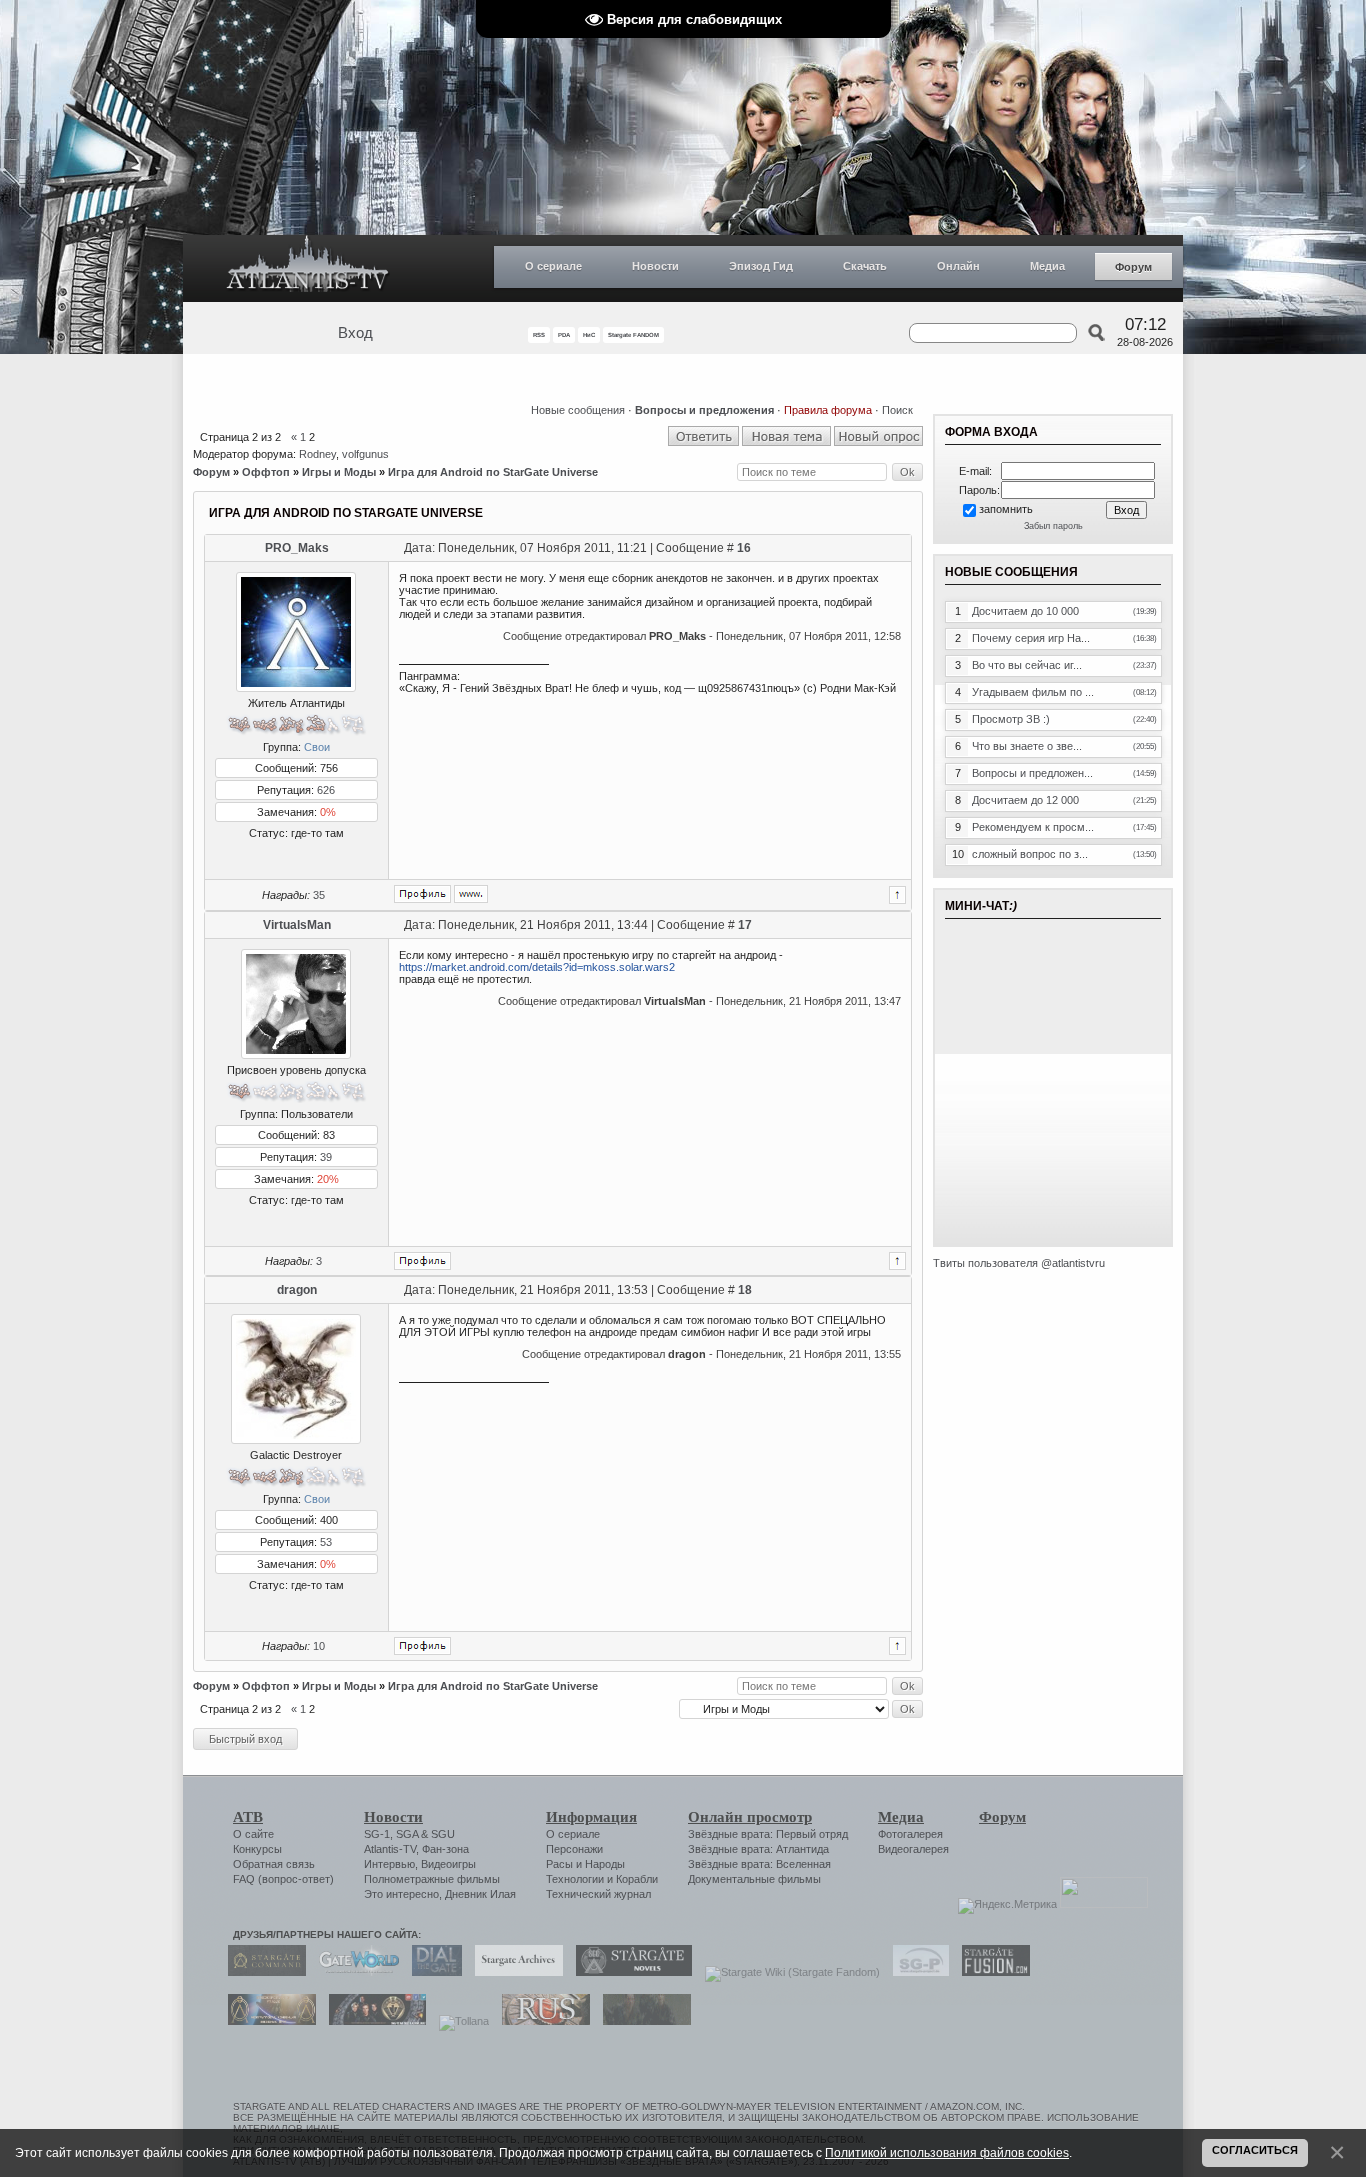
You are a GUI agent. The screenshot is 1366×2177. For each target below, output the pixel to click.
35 (319, 895)
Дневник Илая (480, 1894)
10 (319, 1646)
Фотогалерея (910, 1834)
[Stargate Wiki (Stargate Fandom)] (787, 1972)
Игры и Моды (339, 472)
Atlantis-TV (390, 1849)
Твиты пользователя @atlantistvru (1019, 1263)
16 (744, 548)
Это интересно (401, 1894)
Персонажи (574, 1849)
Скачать (865, 266)
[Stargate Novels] (629, 1972)
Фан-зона (445, 1849)
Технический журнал (598, 1894)
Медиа (1047, 266)
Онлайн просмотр (750, 1817)
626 (326, 790)
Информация (591, 1817)
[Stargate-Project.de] (916, 1972)
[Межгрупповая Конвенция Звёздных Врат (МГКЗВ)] (267, 2021)
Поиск (897, 410)
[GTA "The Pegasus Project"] (642, 2021)
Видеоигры (448, 1864)
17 (745, 925)
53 (326, 1542)
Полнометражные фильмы (432, 1879)
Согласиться (1255, 2150)
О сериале (553, 266)
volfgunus (365, 454)
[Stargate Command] (262, 1972)
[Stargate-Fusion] (991, 1972)
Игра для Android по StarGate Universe (493, 472)
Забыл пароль (1053, 526)
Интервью (389, 1864)
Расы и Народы (585, 1864)
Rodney (317, 454)
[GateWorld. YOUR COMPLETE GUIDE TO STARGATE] (354, 1972)
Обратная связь (274, 1864)
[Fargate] (541, 2021)
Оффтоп (266, 472)
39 (326, 1157)
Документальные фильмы (754, 1879)
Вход (355, 333)
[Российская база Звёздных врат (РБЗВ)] (372, 2021)
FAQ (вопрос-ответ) (283, 1879)
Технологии (575, 1879)
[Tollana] (459, 2021)
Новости (655, 266)
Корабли (637, 1879)
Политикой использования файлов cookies (947, 2152)
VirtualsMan (297, 925)
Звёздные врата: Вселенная (759, 1864)
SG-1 (377, 1834)
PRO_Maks (297, 548)
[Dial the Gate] (432, 1972)
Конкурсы (257, 1849)
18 (745, 1290)
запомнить (1006, 509)
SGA (407, 1834)
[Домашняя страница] (471, 894)
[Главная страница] (308, 268)
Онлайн (958, 266)
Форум (1133, 267)
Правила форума (828, 410)
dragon (297, 1290)
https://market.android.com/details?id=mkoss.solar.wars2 (537, 967)
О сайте (253, 1834)
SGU (443, 1834)
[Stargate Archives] (514, 1972)
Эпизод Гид (761, 266)
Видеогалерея (913, 1849)
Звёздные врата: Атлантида (758, 1849)
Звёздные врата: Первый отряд (768, 1834)
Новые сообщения (578, 410)
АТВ (248, 1817)
